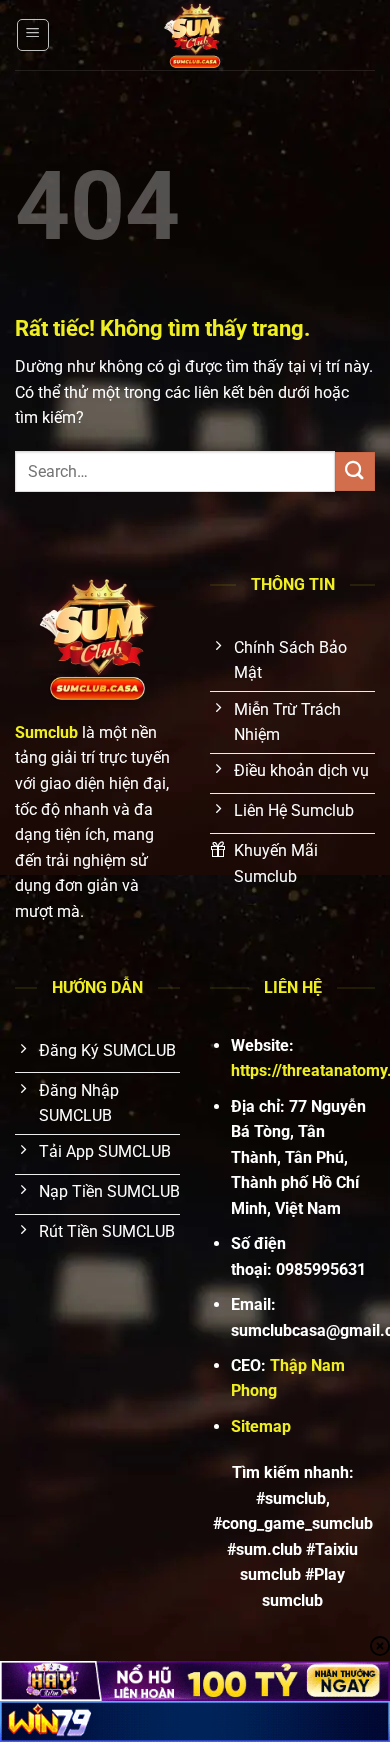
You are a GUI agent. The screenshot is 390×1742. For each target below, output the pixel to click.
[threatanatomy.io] (195, 35)
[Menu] (33, 35)
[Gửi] (355, 471)
